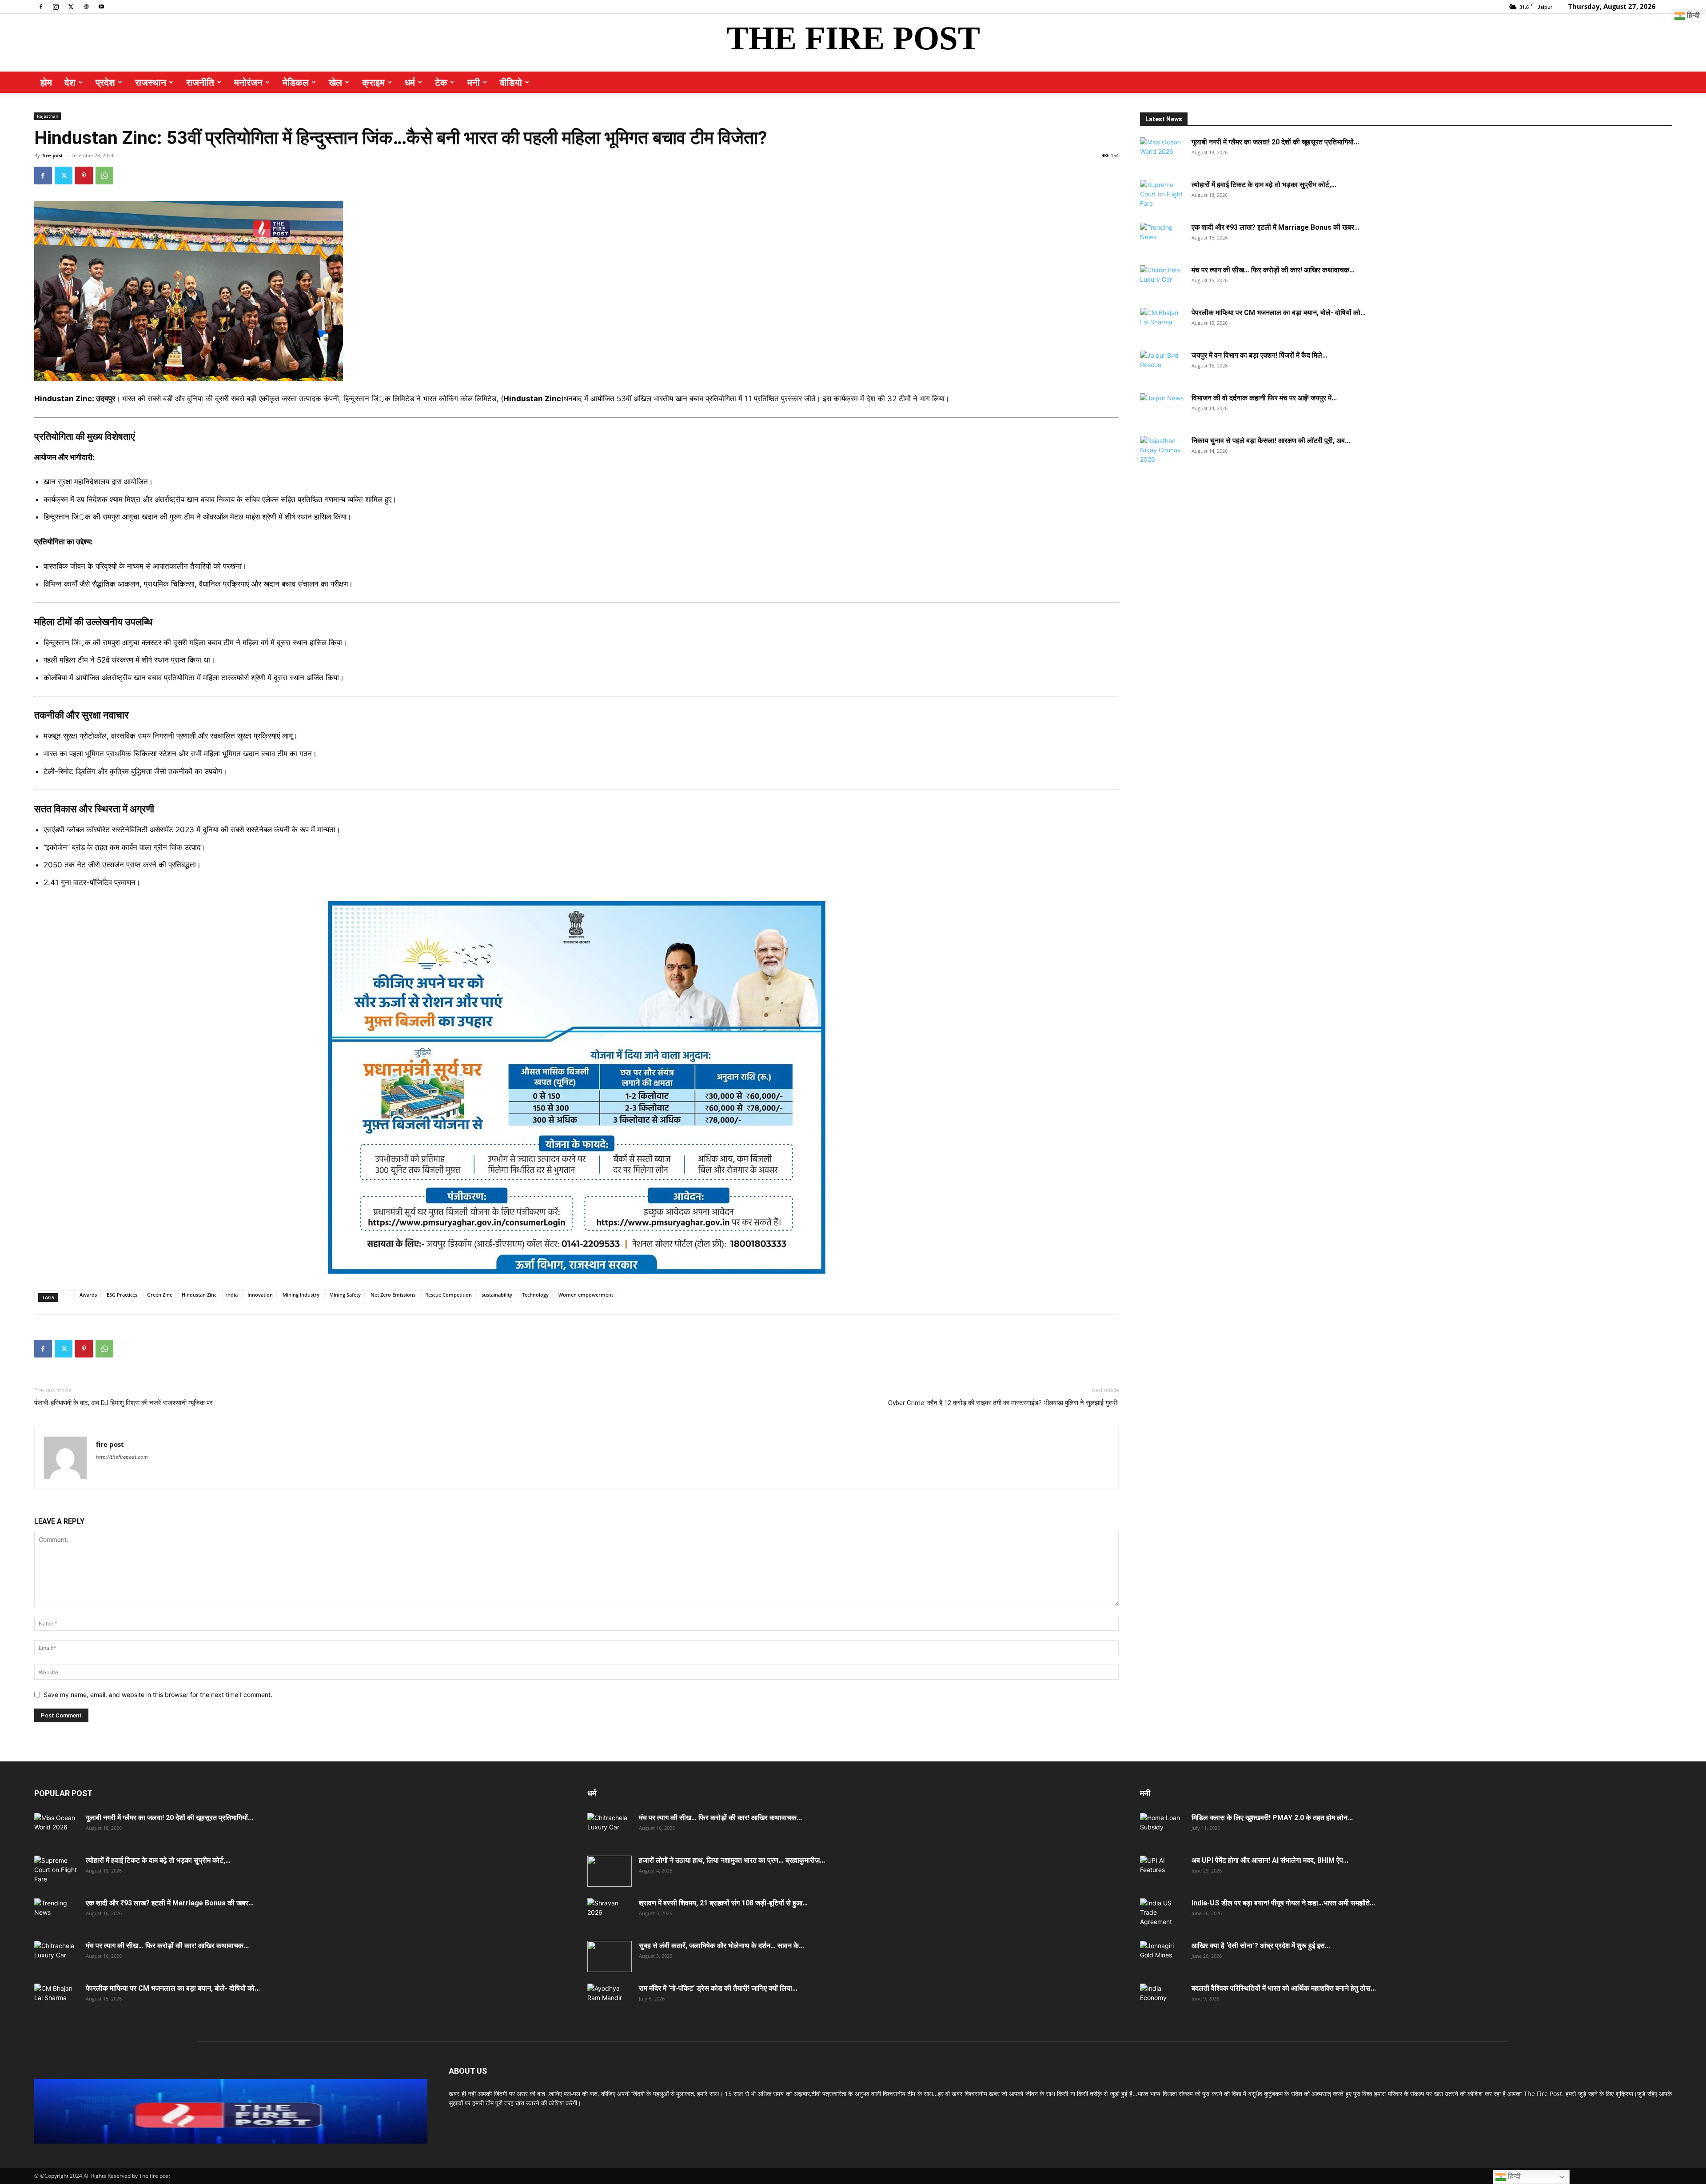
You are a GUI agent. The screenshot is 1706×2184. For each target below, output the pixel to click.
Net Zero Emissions (393, 1295)
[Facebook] (41, 6)
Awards (88, 1295)
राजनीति (200, 82)
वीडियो (511, 82)
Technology (535, 1295)
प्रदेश (105, 82)
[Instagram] (56, 6)
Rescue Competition (448, 1295)
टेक (441, 82)
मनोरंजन (248, 82)
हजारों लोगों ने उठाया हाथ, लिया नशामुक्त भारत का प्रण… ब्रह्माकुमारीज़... (732, 1860)
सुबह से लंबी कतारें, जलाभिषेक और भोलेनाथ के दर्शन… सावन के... (721, 1946)
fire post (53, 155)
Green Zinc (159, 1295)
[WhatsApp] (104, 176)
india (232, 1295)
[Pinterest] (84, 176)
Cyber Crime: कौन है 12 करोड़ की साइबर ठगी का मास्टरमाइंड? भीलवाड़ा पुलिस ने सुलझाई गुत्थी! (1003, 1403)
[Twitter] (71, 6)
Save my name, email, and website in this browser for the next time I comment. (158, 1695)
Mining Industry (301, 1295)
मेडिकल (296, 82)
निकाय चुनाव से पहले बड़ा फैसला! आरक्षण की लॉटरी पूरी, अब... (1271, 441)
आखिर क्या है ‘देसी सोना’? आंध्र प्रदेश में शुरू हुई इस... (1261, 1946)
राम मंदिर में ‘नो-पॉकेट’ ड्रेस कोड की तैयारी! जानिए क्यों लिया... (718, 1988)
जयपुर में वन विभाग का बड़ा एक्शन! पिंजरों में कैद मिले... (1260, 355)
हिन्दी (1513, 2176)
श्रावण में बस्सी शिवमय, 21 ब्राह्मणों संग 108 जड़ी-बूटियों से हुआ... (723, 1903)
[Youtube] (101, 6)
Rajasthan (48, 116)
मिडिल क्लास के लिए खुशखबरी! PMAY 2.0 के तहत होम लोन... (1272, 1818)
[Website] (86, 6)
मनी (474, 82)
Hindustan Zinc (199, 1295)
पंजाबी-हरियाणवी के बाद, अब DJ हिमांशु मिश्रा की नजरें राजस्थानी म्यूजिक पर (124, 1403)
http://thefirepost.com (122, 1457)
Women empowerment (586, 1295)
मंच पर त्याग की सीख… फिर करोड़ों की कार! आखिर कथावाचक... (1273, 270)
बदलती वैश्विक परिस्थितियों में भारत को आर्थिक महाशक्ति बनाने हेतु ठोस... (1284, 1988)
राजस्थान (151, 82)
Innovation (260, 1295)
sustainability (497, 1295)
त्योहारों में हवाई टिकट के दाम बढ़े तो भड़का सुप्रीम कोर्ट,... (1264, 185)
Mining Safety (345, 1295)
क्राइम (373, 82)
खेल (335, 82)
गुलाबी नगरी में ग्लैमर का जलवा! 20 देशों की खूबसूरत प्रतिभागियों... (1275, 142)
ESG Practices (122, 1295)
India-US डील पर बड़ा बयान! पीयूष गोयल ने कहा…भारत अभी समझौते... (1283, 1903)
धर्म (410, 82)
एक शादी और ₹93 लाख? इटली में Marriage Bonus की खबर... (1276, 227)
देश (70, 82)
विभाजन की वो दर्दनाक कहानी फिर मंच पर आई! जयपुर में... (1264, 398)
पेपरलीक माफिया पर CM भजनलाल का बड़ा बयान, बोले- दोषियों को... (1279, 313)
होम (46, 82)
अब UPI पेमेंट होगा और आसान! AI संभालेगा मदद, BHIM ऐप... (1270, 1860)
